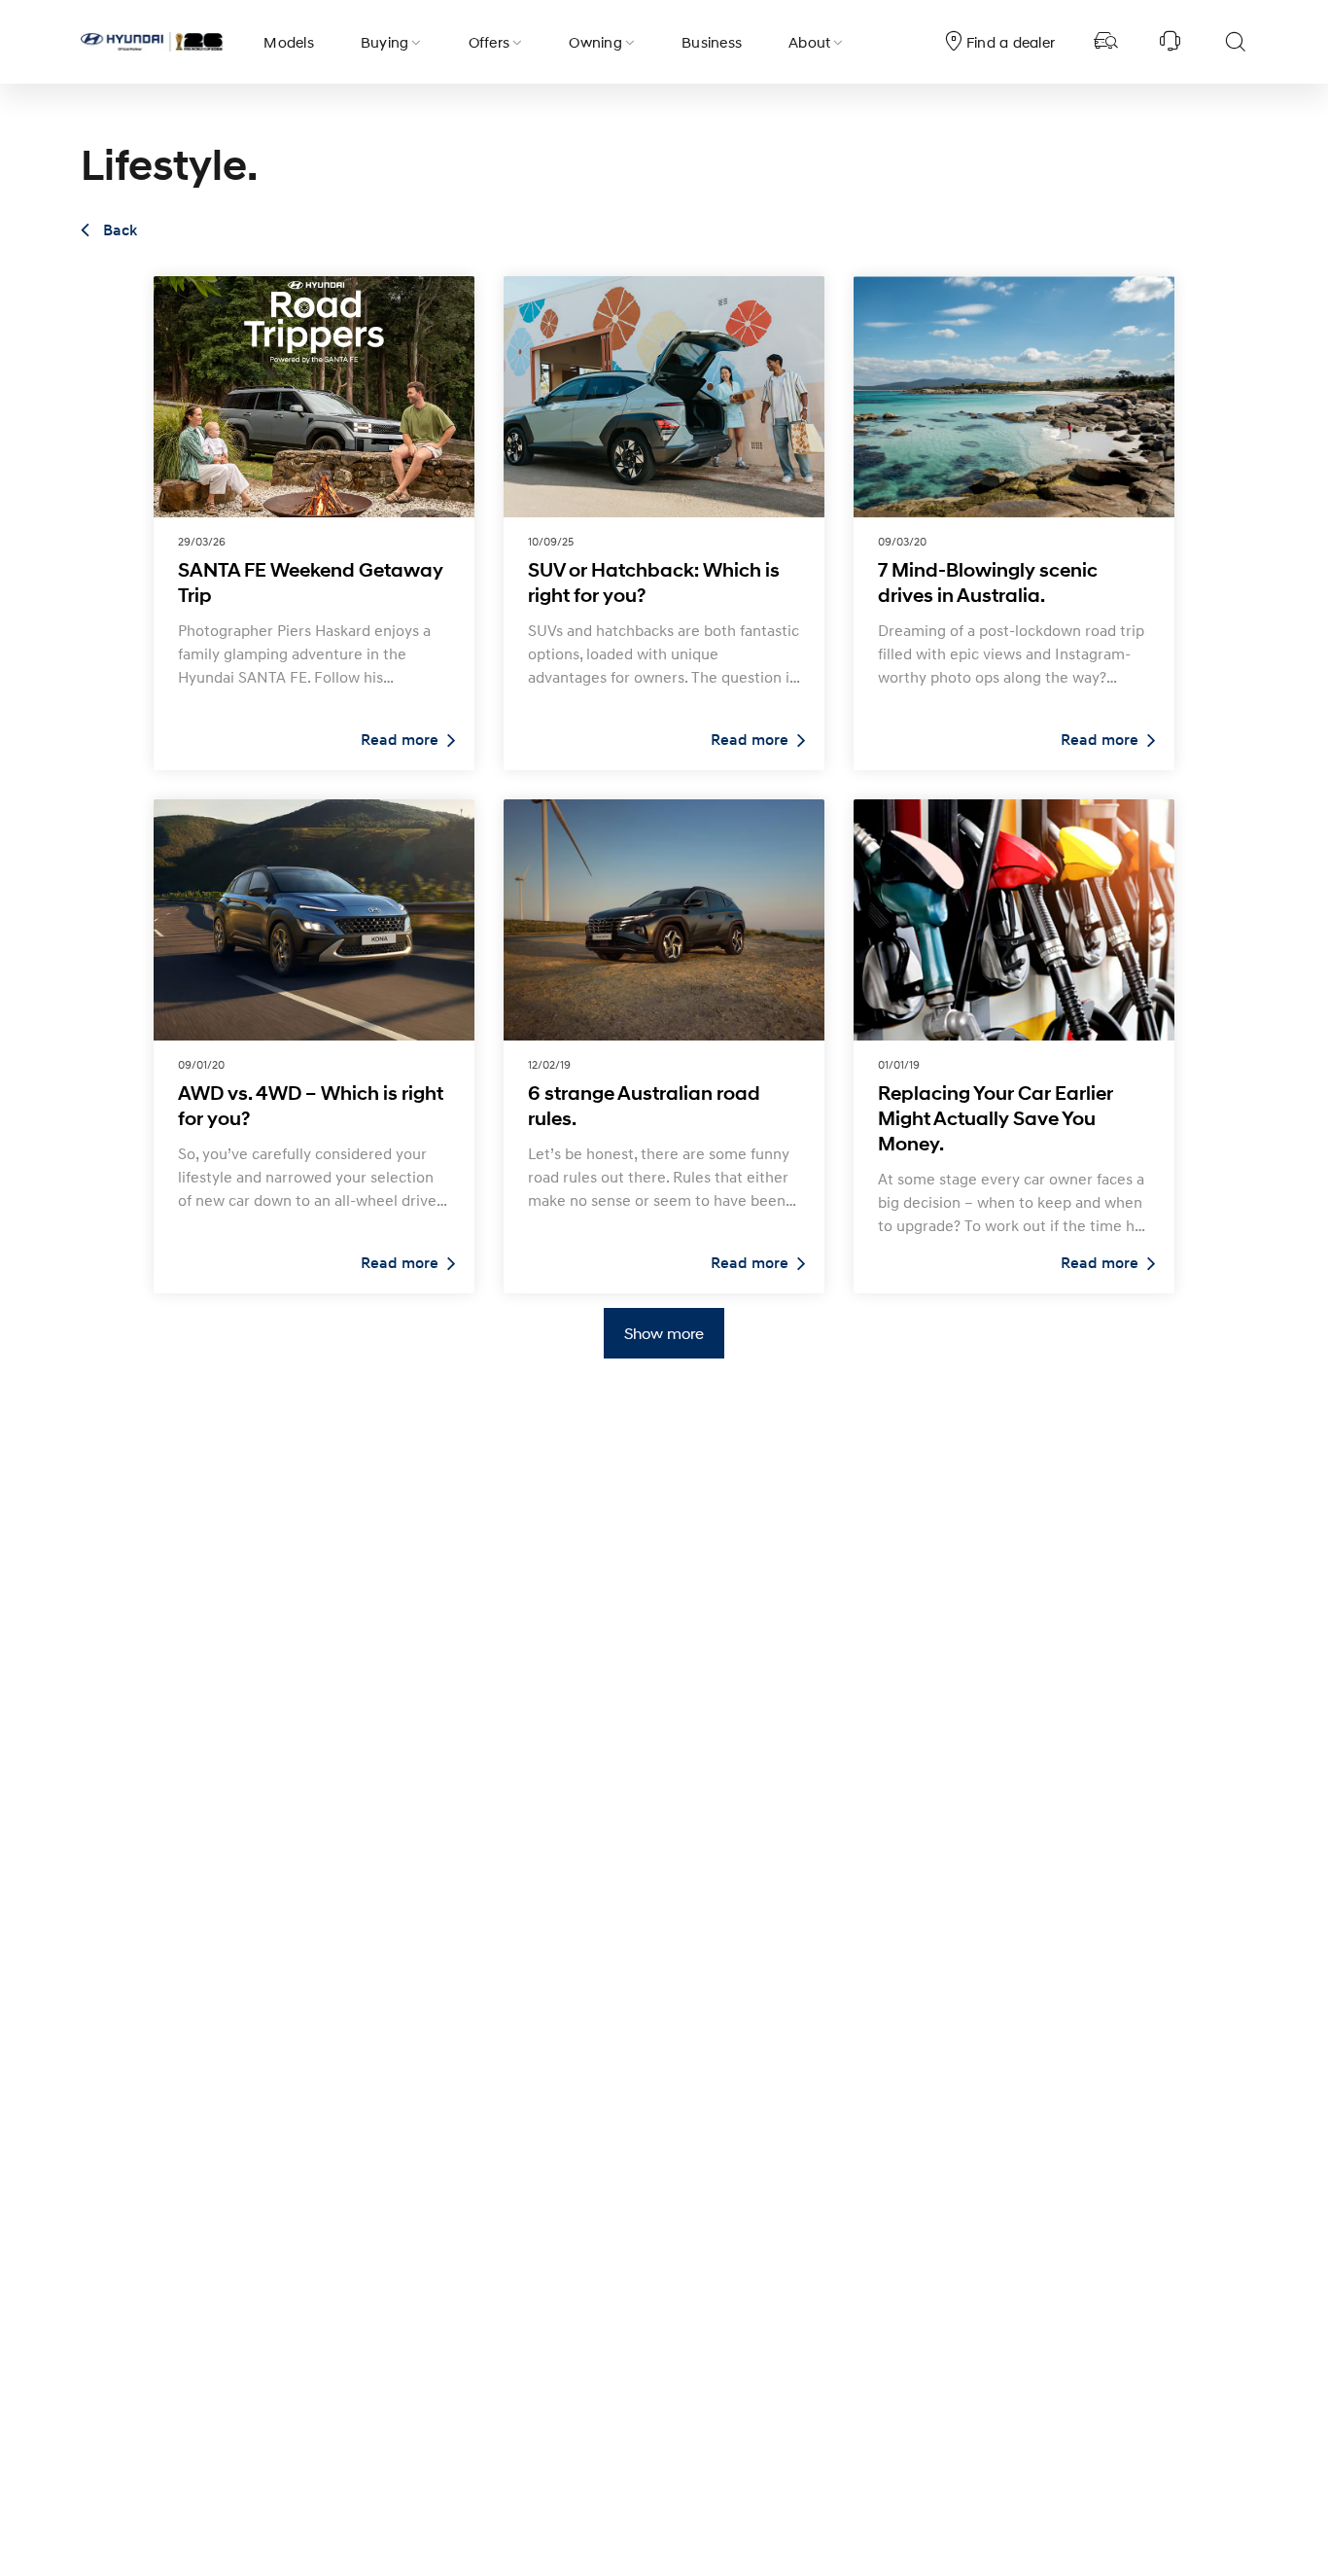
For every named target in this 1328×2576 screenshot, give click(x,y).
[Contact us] (1171, 42)
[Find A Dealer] (1106, 42)
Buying (385, 42)
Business (712, 42)
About (809, 42)
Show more (664, 1333)
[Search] (1235, 42)
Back (118, 230)
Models (289, 42)
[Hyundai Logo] (152, 42)
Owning (595, 42)
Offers (489, 42)
